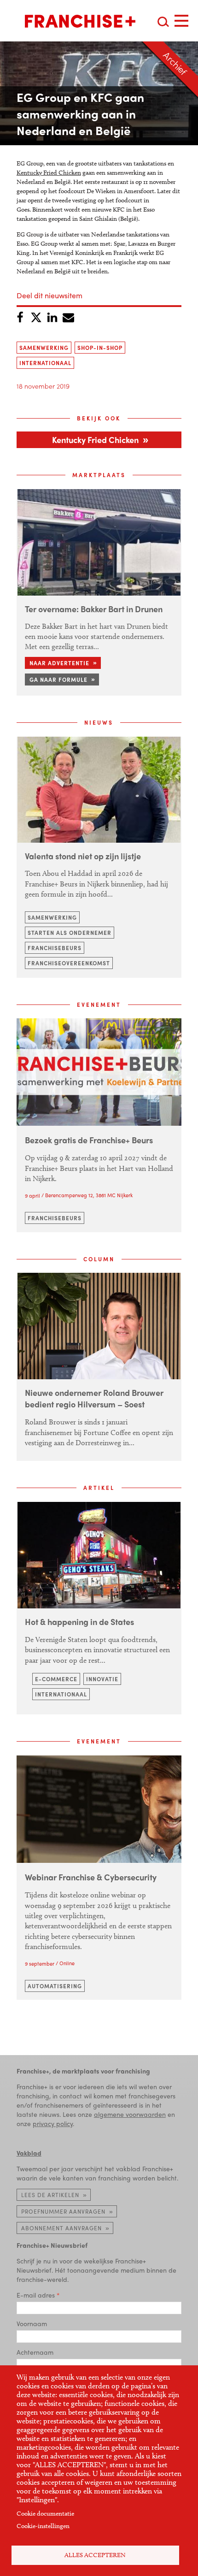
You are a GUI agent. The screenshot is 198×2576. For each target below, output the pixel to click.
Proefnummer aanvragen (63, 2211)
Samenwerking (44, 348)
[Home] (80, 21)
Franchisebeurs (55, 948)
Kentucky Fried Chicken (49, 173)
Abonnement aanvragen (61, 2228)
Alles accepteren (95, 2555)
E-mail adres (36, 2295)
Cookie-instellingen (43, 2526)
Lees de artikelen (50, 2195)
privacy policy (53, 2123)
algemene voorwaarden (130, 2114)
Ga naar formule (58, 679)
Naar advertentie (59, 663)
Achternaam (35, 2352)
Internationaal (45, 363)
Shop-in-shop (100, 348)
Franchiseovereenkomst (69, 963)
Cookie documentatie (45, 2514)
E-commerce (56, 1679)
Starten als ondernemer (70, 933)
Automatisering (55, 1986)
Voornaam (32, 2323)
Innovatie (102, 1679)
